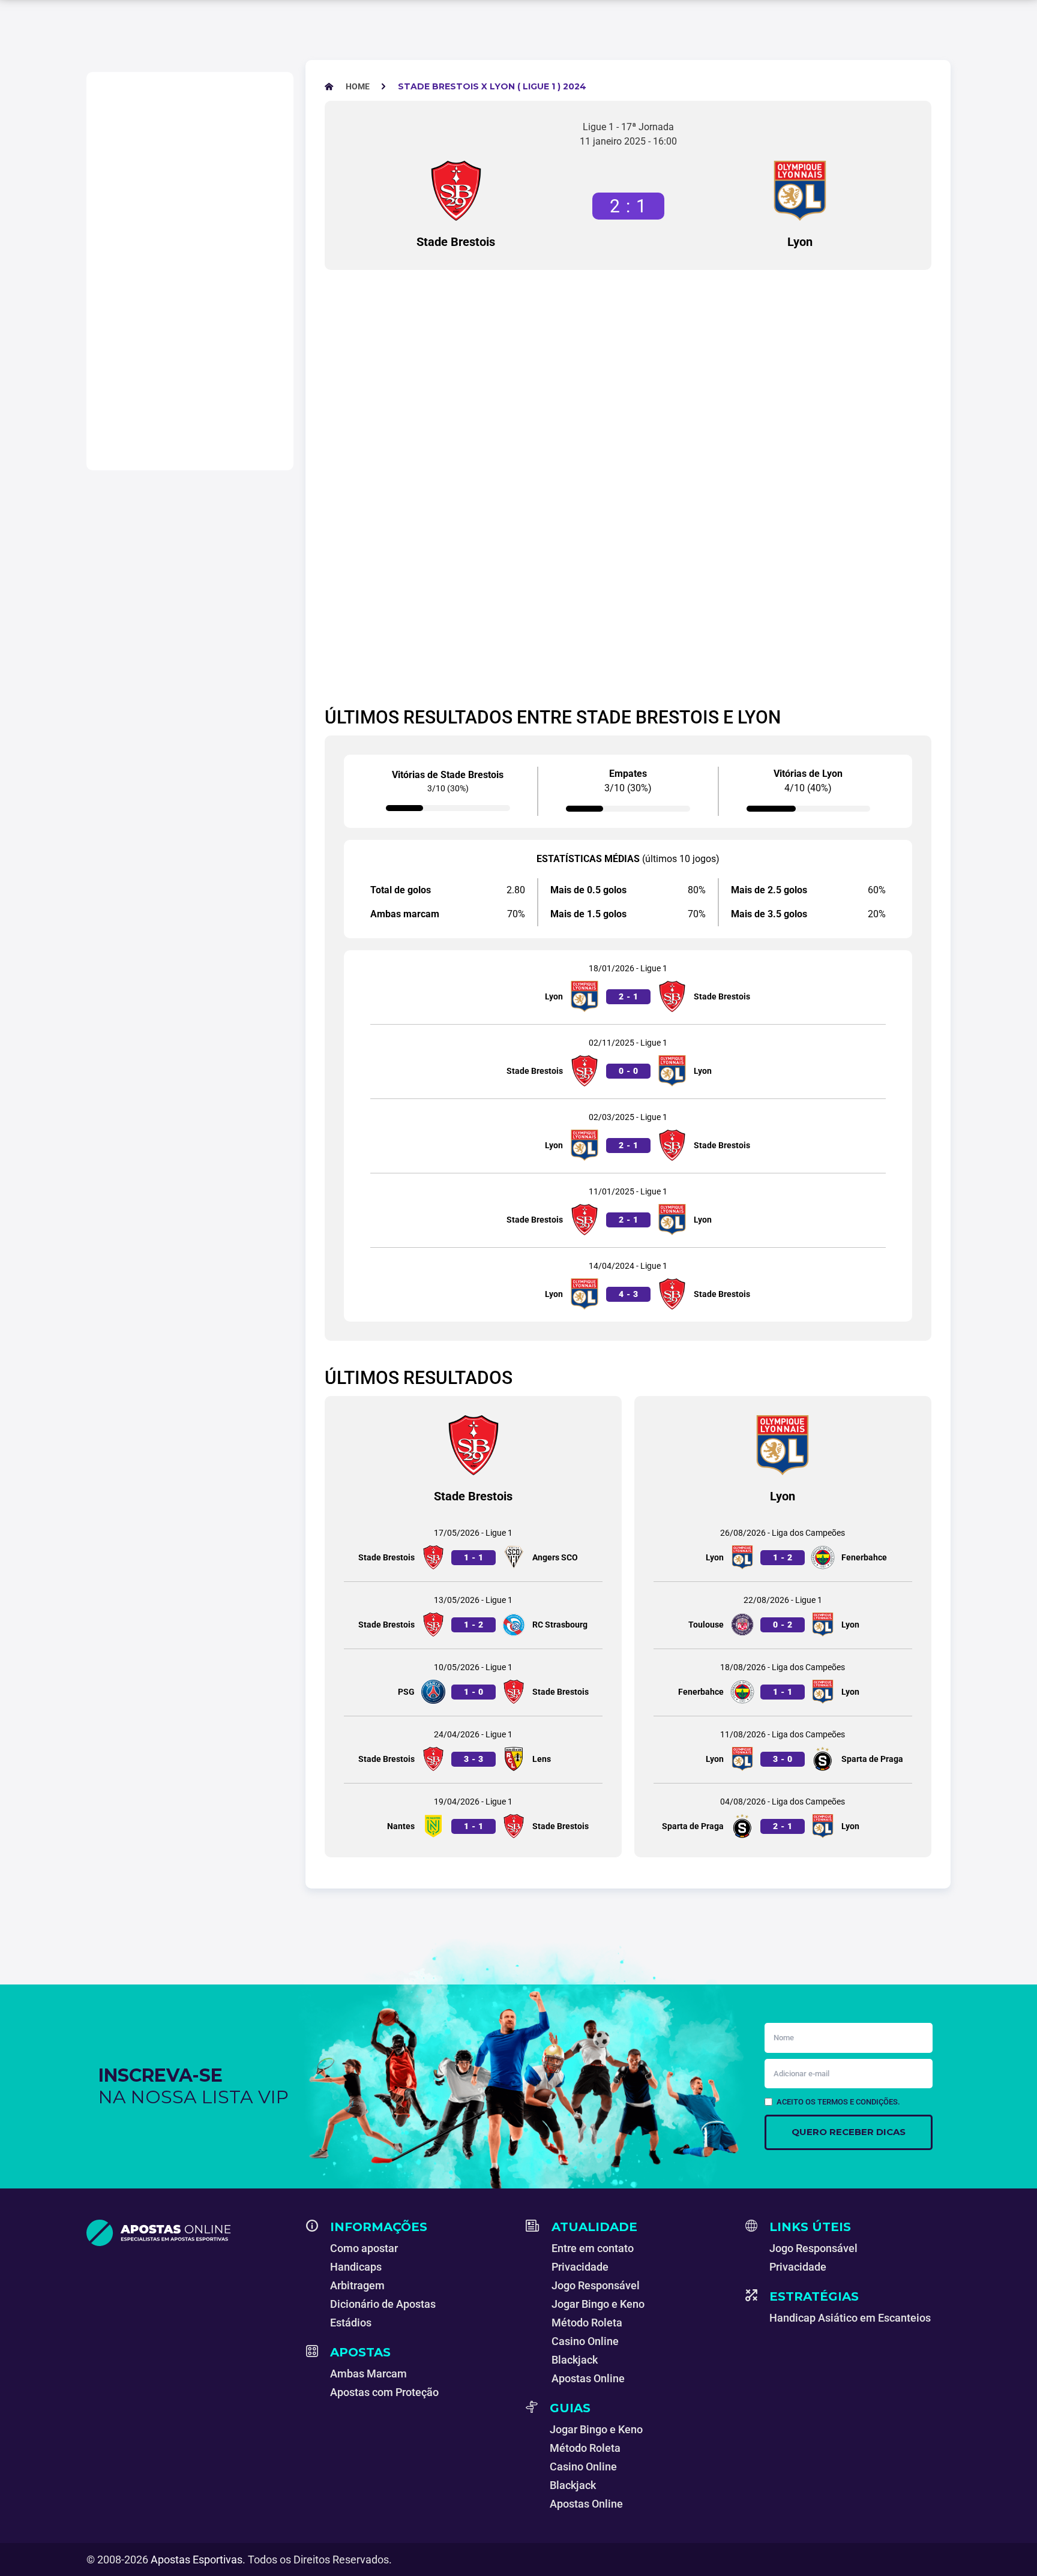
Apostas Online (588, 2378)
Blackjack (575, 2360)
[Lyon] (800, 191)
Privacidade (580, 2267)
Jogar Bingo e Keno (598, 2304)
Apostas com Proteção (384, 2392)
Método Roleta (587, 2323)
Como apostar (364, 2248)
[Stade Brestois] (456, 191)
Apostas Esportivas (197, 2560)
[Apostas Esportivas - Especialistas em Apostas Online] (189, 2233)
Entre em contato (593, 2248)
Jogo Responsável (596, 2285)
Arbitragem (357, 2285)
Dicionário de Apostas (383, 2304)
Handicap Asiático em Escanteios (850, 2318)
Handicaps (356, 2267)
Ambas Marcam (368, 2374)
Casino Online (585, 2341)
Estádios (351, 2323)
